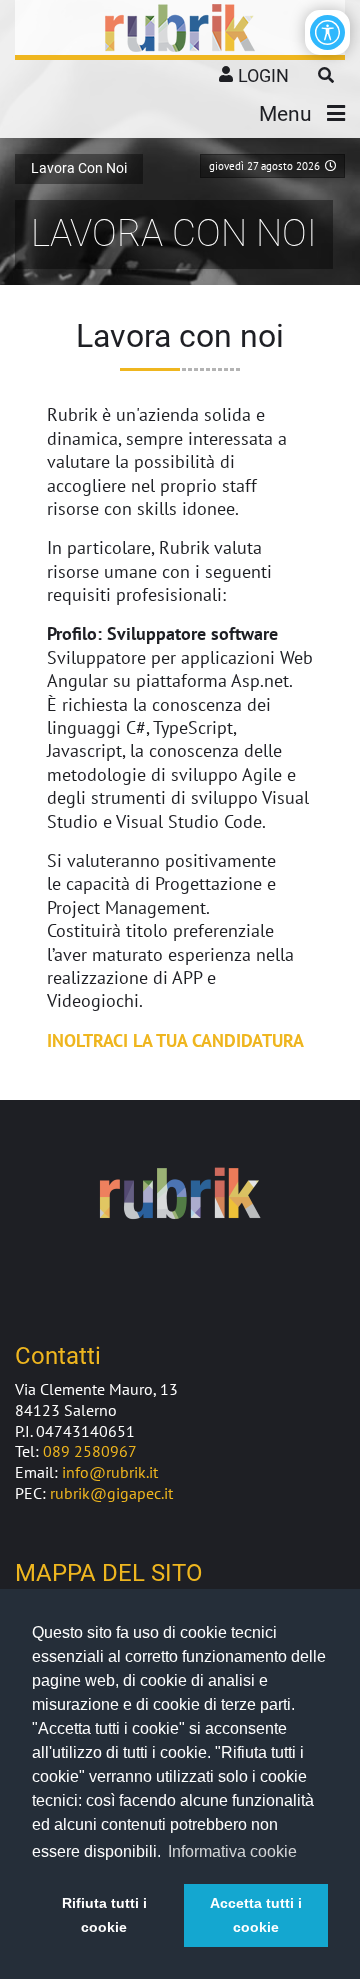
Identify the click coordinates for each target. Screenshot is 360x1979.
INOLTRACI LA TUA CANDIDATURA (175, 1040)
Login (263, 75)
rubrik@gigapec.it (111, 1493)
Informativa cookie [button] (232, 1851)
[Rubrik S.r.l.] (180, 28)
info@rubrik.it (110, 1472)
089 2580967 (90, 1451)
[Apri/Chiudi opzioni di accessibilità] (327, 32)
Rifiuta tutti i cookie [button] (104, 1915)
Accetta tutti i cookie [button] (256, 1915)
